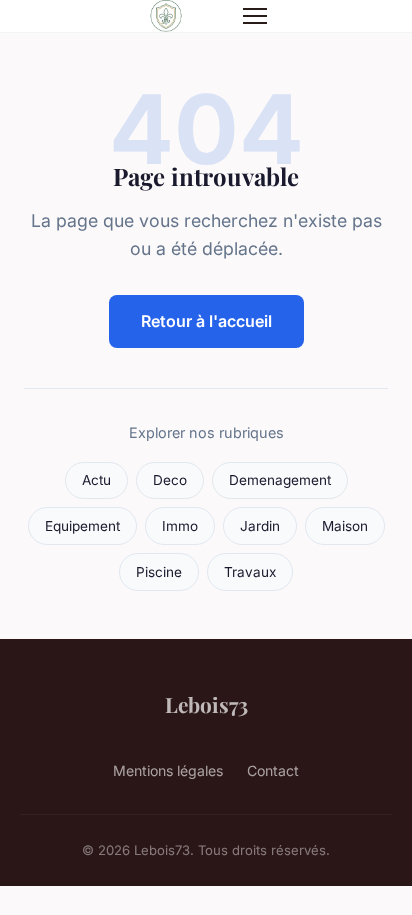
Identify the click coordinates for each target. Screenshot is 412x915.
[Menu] (255, 16)
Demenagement (280, 480)
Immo (180, 526)
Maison (345, 526)
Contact (273, 770)
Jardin (260, 526)
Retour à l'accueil (206, 321)
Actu (96, 480)
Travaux (250, 572)
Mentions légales (168, 770)
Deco (170, 480)
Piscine (159, 572)
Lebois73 (206, 704)
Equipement (82, 526)
